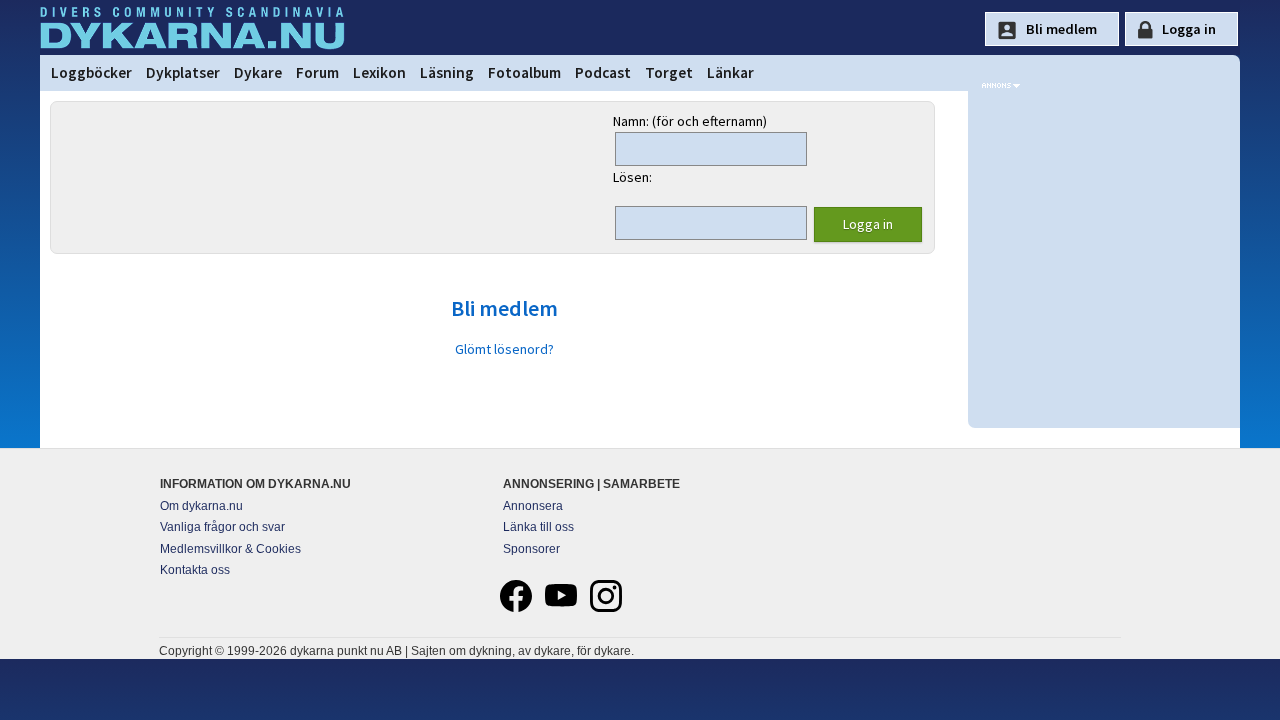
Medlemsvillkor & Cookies (230, 549)
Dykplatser (183, 72)
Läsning (447, 72)
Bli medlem (504, 308)
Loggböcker (91, 72)
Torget (669, 72)
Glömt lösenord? (504, 349)
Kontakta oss (195, 570)
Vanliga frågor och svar (222, 527)
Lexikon (379, 72)
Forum (317, 72)
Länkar (730, 72)
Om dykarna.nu (201, 506)
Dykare (258, 72)
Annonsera (533, 506)
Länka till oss (538, 527)
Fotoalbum (524, 72)
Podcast (603, 72)
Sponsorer (531, 549)
